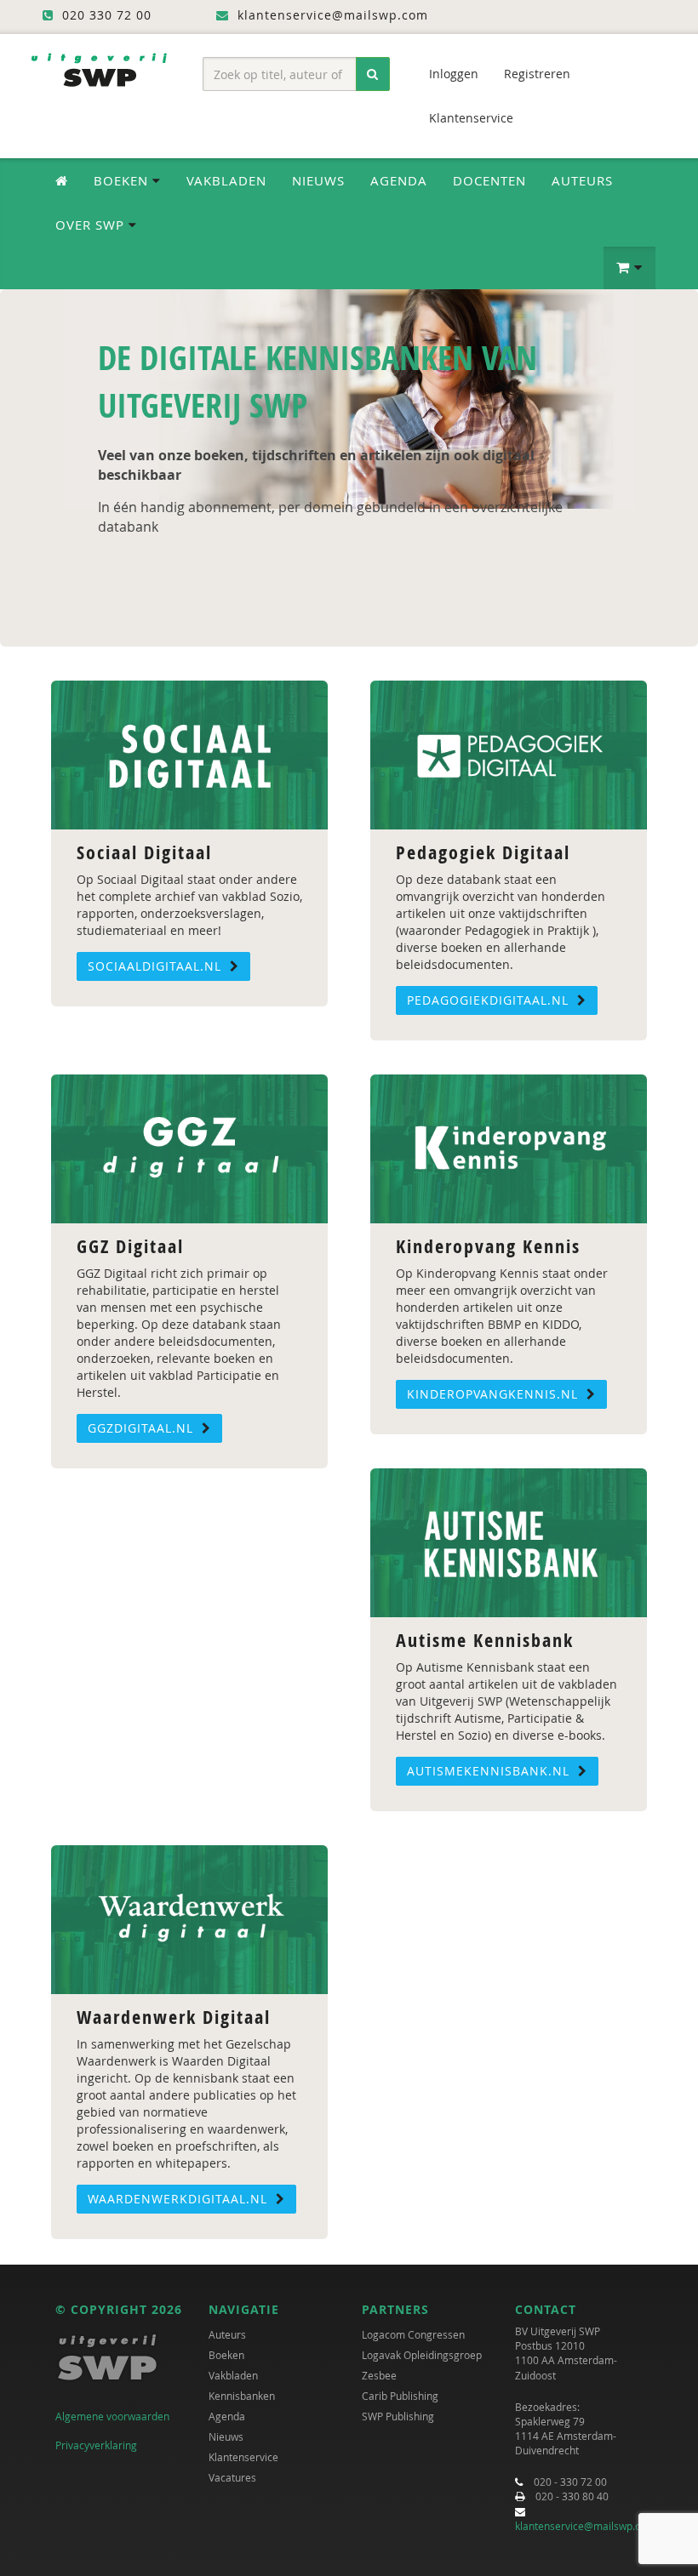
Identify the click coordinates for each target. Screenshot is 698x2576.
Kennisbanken (242, 2396)
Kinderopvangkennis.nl (495, 1394)
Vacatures (232, 2477)
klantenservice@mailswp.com (585, 2526)
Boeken (226, 2355)
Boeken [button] (123, 180)
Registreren (537, 74)
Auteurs (582, 180)
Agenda (399, 180)
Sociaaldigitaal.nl (157, 966)
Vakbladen (226, 180)
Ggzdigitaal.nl (143, 1428)
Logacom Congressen (413, 2334)
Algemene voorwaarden (112, 2416)
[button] (629, 268)
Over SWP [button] (92, 225)
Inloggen (454, 74)
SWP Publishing (398, 2416)
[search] (373, 74)
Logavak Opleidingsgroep (422, 2355)
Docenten (489, 180)
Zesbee (379, 2375)
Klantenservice (471, 118)
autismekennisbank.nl (490, 1771)
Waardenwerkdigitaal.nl (180, 2199)
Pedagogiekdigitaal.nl (490, 1000)
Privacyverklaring (96, 2445)
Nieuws (318, 180)
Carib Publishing (400, 2396)
